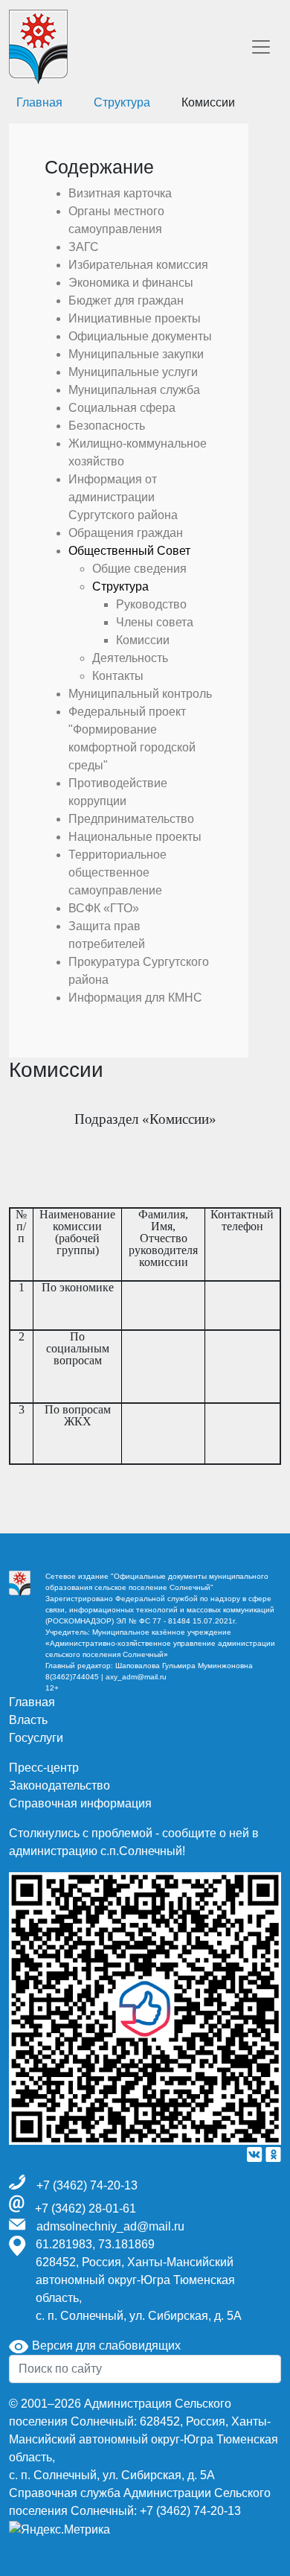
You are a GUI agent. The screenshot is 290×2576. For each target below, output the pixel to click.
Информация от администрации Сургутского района (123, 497)
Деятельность (130, 658)
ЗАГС (84, 247)
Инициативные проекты (135, 318)
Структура (122, 102)
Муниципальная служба (134, 390)
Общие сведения (139, 569)
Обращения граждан (126, 533)
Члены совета (155, 622)
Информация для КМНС (135, 998)
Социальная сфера (122, 408)
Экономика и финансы (131, 283)
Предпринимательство (131, 819)
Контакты (118, 676)
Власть (28, 1720)
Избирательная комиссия (138, 265)
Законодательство (59, 1785)
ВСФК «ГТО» (104, 908)
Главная (32, 1702)
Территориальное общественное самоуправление (117, 872)
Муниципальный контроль (140, 694)
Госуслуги (36, 1738)
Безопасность (107, 426)
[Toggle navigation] (261, 47)
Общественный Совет (129, 551)
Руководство (151, 604)
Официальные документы (140, 336)
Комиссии (143, 640)
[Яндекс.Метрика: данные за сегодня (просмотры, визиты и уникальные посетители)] (59, 2530)
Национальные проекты (135, 837)
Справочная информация (80, 1803)
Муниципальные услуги (133, 372)
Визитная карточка (120, 193)
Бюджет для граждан (126, 300)
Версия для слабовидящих (105, 2346)
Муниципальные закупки (136, 354)
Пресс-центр (44, 1768)
